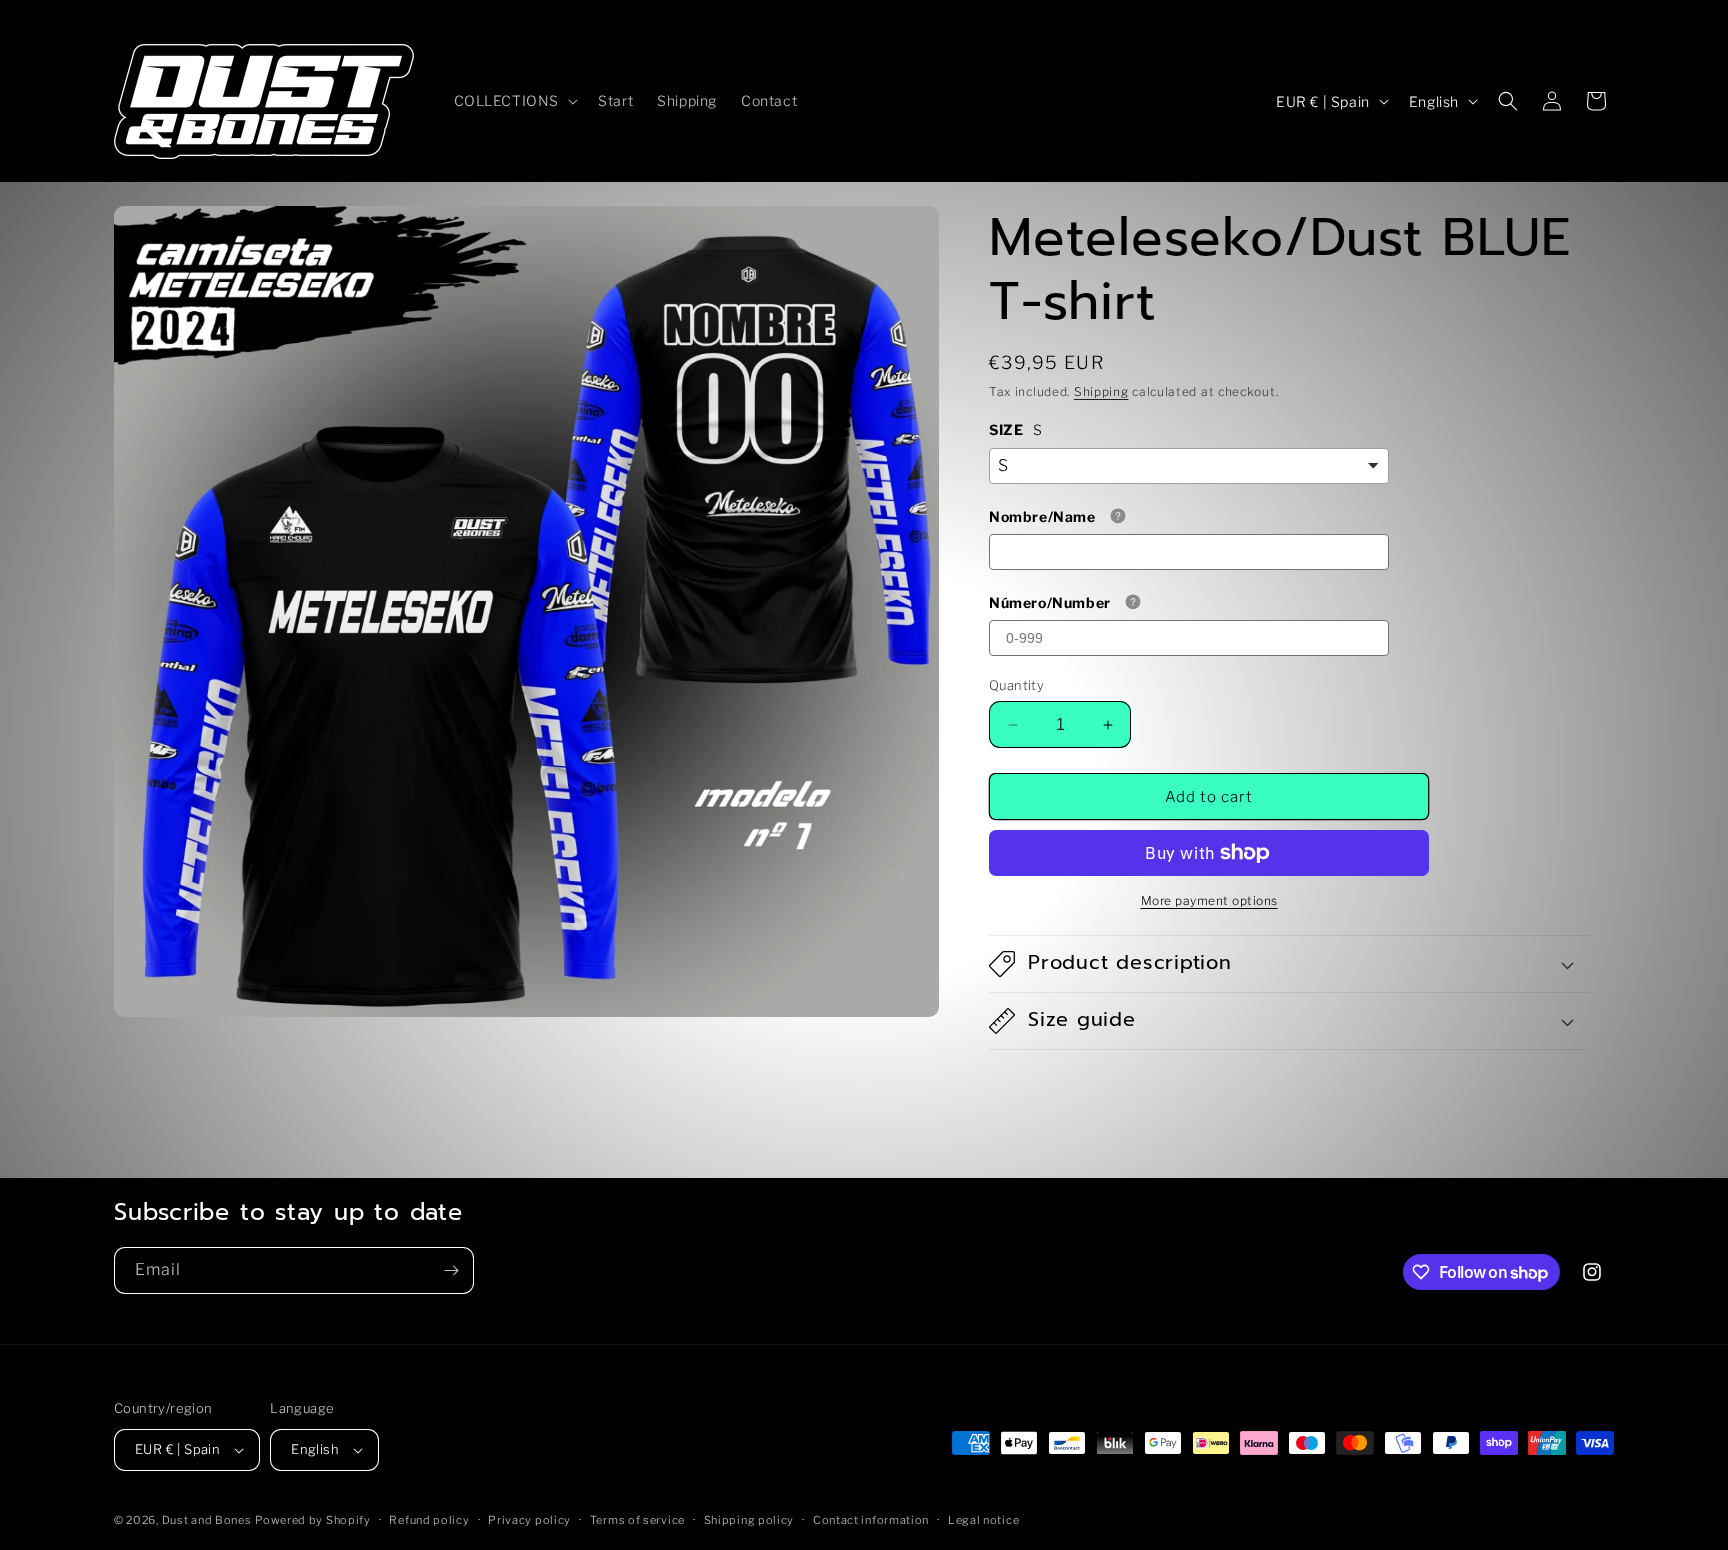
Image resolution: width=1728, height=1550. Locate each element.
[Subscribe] (451, 1270)
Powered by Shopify (313, 1520)
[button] (514, 101)
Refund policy (429, 1520)
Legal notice (983, 1520)
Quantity (1016, 685)
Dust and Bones (207, 1520)
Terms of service (637, 1520)
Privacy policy (529, 1520)
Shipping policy (749, 1520)
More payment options (1209, 900)
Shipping (1101, 391)
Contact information (871, 1520)
